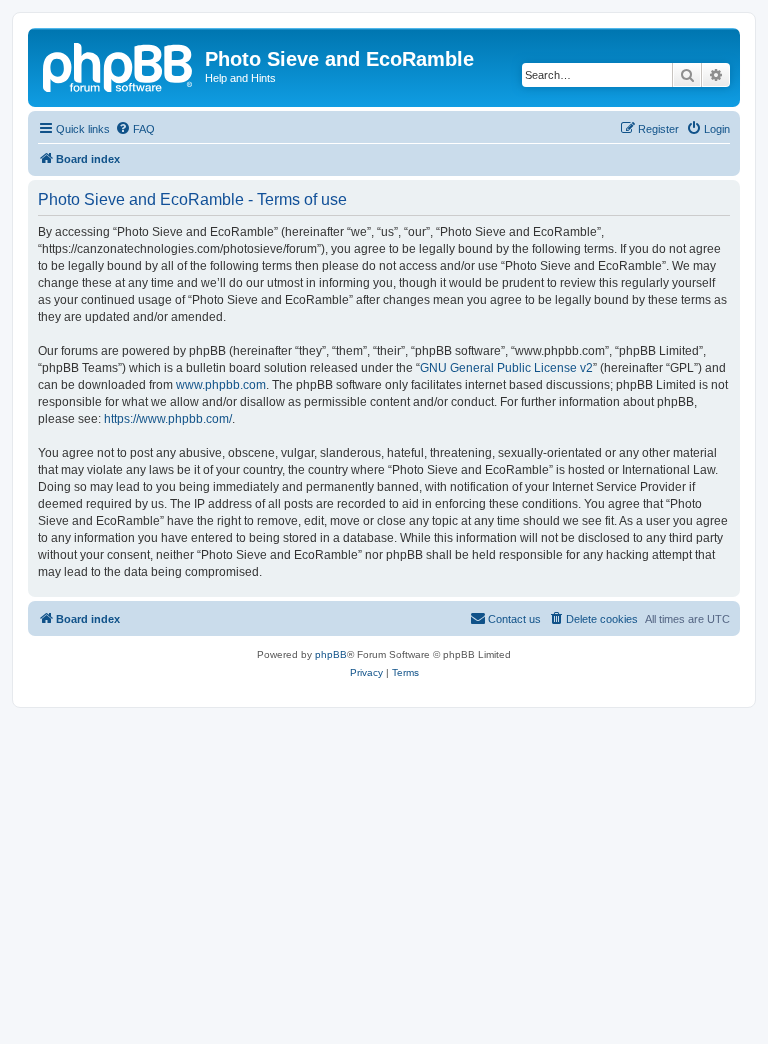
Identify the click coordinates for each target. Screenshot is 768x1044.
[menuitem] (135, 129)
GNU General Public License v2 (506, 368)
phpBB (331, 654)
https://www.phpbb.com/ (168, 419)
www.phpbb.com (221, 385)
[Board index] (119, 65)
